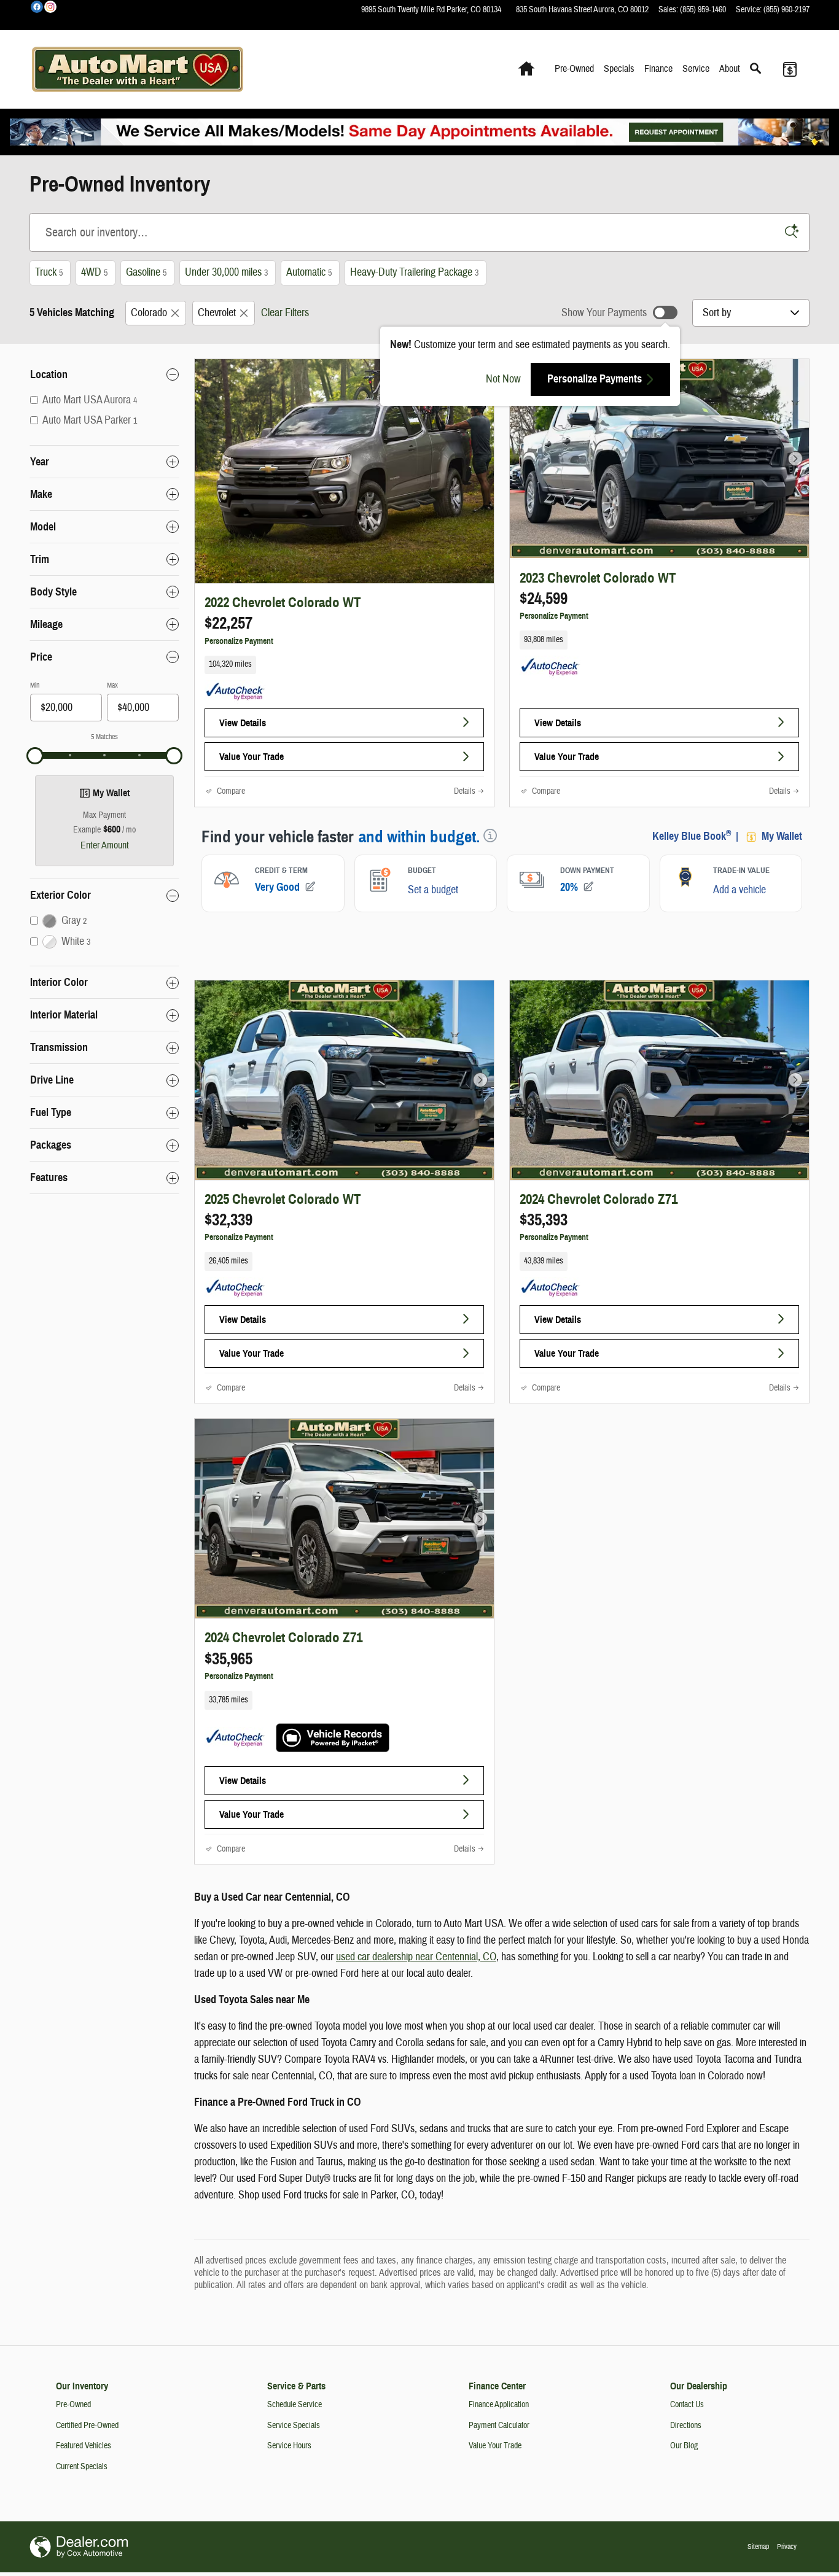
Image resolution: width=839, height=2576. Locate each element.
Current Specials (82, 2467)
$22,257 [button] (228, 623)
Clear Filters (285, 313)
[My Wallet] (790, 69)
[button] (344, 665)
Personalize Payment (239, 641)
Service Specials (294, 2426)
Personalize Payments (595, 379)
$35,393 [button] (544, 1220)
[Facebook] (37, 7)
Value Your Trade (252, 757)
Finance (658, 69)
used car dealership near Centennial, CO (416, 1957)
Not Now (503, 379)
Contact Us (687, 2405)
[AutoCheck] (235, 692)
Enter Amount (105, 845)
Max (112, 685)
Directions (686, 2426)
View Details (243, 723)
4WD (94, 272)
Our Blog (684, 2446)
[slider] (35, 756)
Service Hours (289, 2446)
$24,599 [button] (544, 599)
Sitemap (758, 2547)
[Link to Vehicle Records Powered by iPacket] (333, 1738)
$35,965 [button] (228, 1659)
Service (696, 69)
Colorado (149, 313)
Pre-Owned (574, 69)
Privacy (787, 2547)
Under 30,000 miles (226, 272)
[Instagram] (50, 7)
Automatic (309, 272)
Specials (619, 69)
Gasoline (146, 272)
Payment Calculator (499, 2426)
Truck (49, 272)
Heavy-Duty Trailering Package (414, 272)
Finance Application (499, 2405)
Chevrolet (217, 313)
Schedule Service (295, 2405)
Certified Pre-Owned (87, 2426)
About (730, 69)
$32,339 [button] (228, 1220)
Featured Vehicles (84, 2446)
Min (35, 685)
